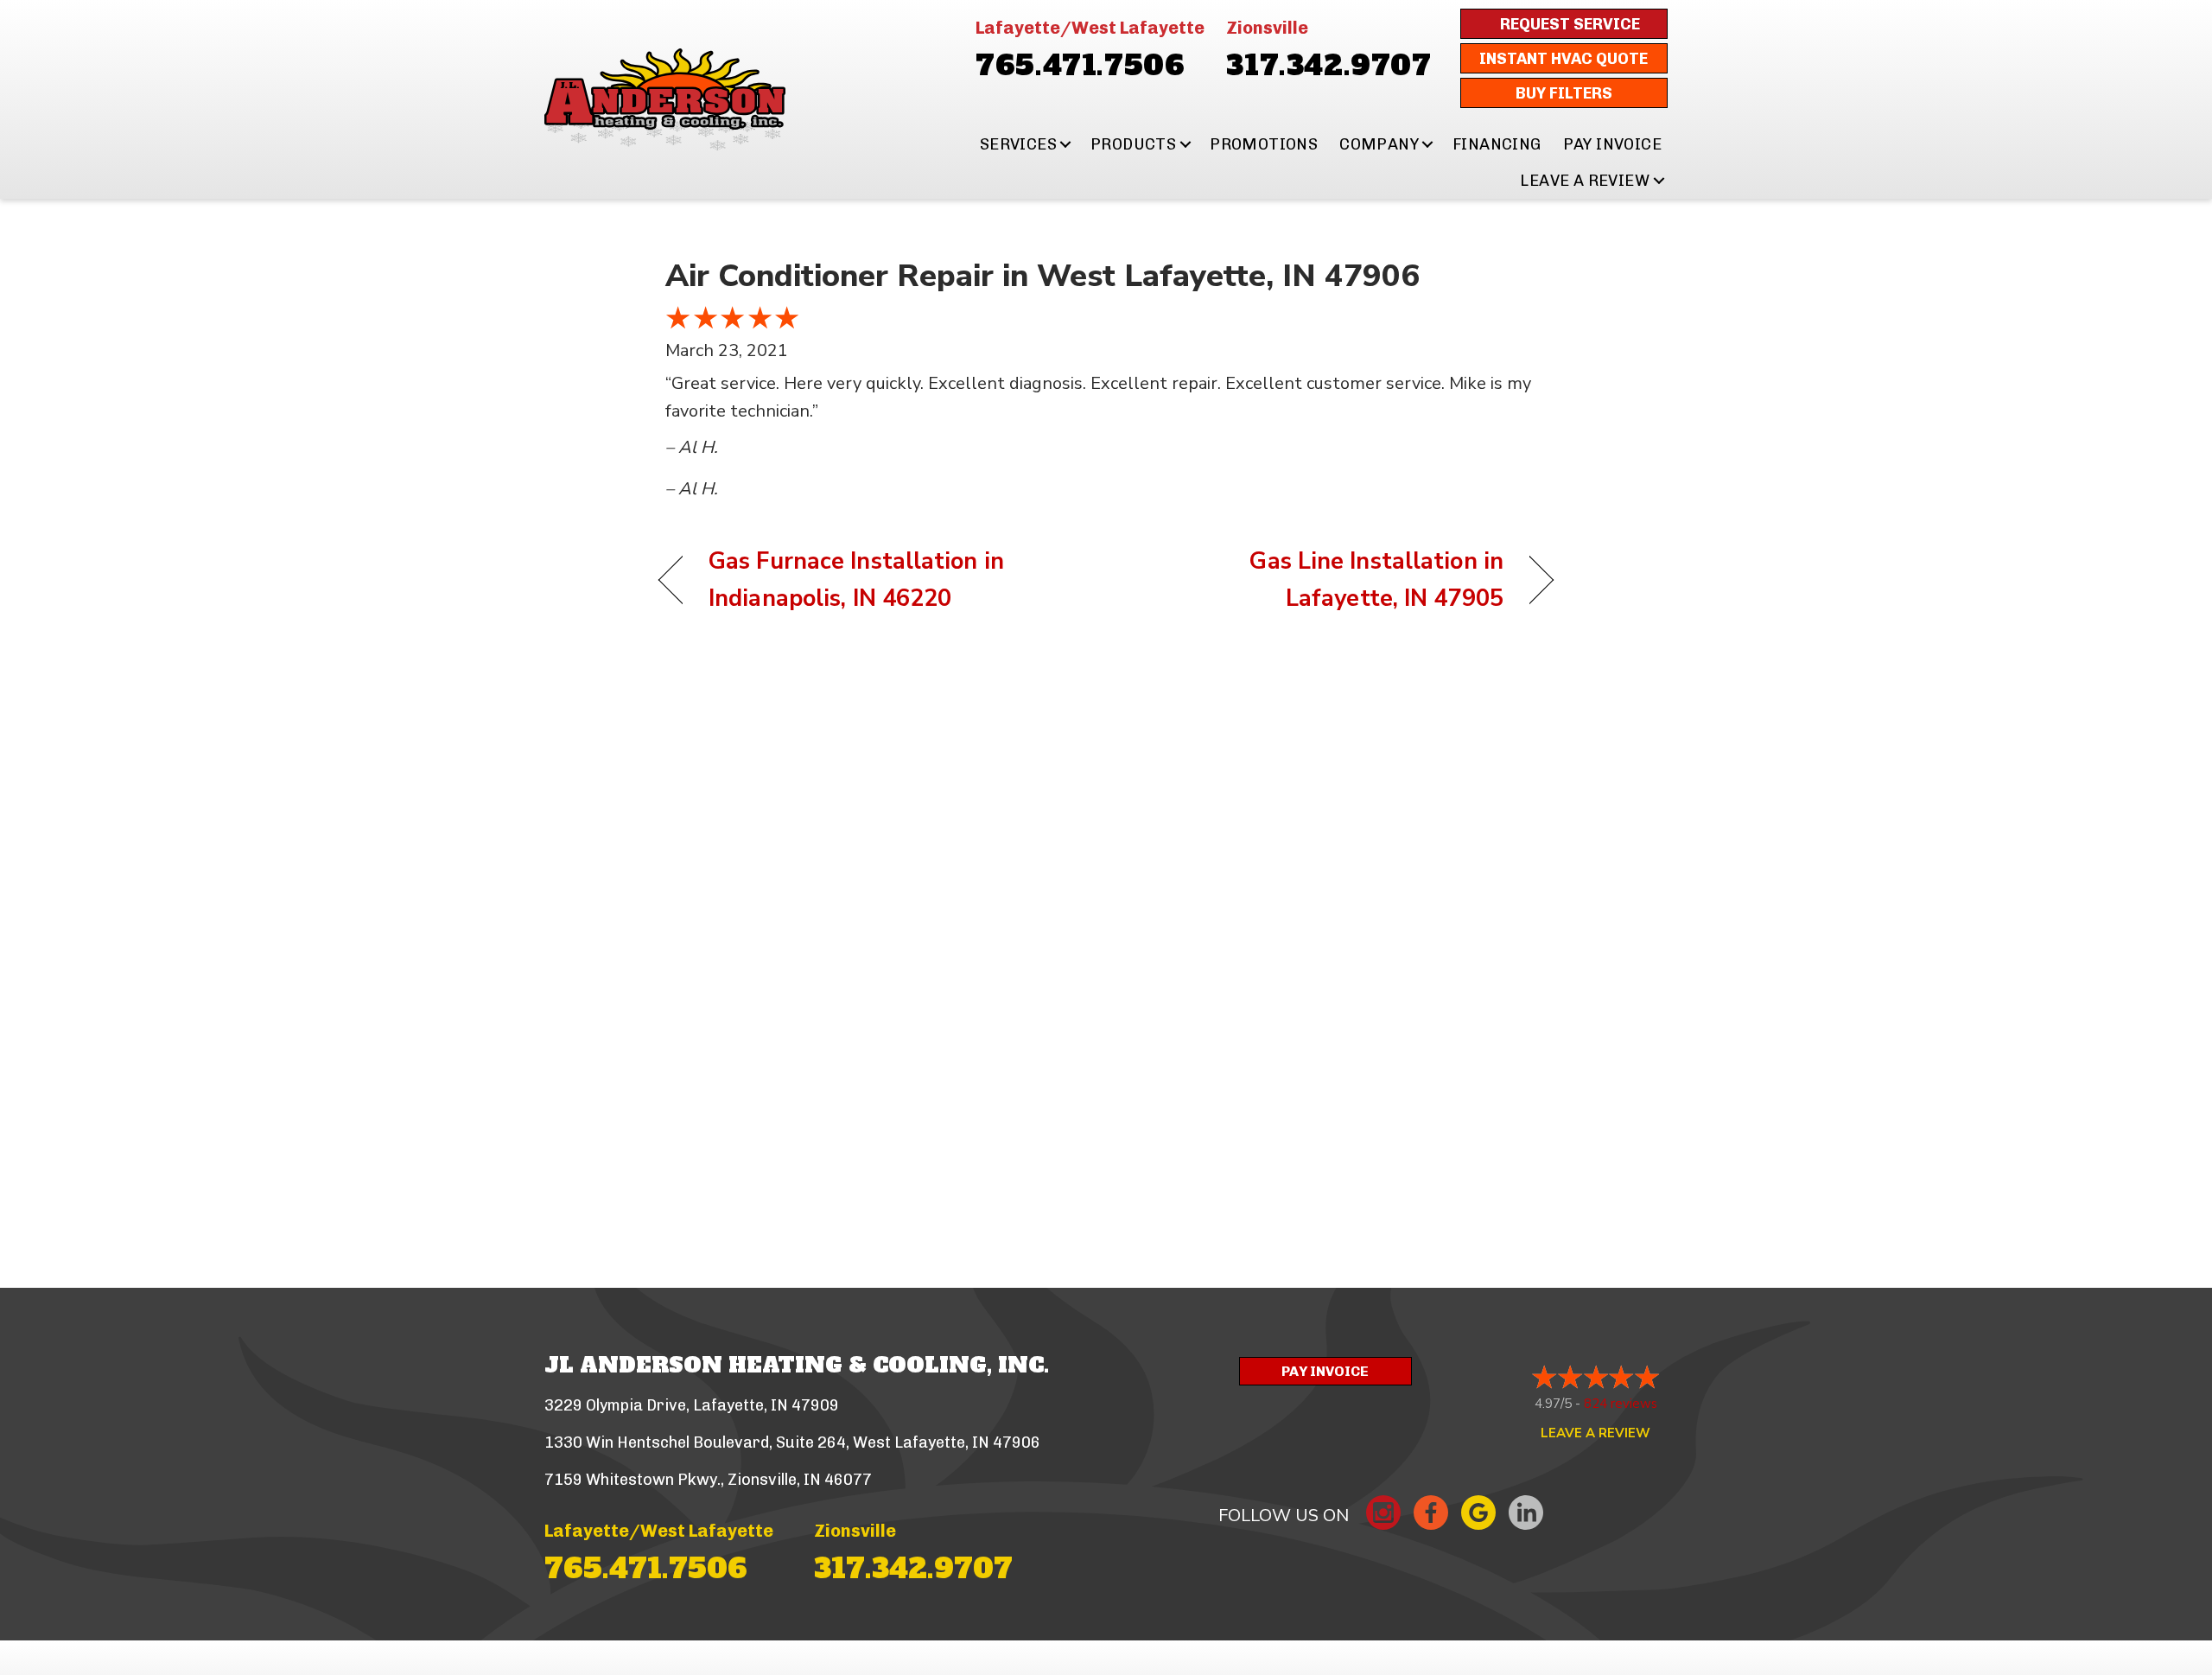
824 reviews (1621, 1404)
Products (1133, 144)
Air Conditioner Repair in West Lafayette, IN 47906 (1042, 276)
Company (1379, 144)
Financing (1497, 144)
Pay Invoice (1612, 144)
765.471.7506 (1080, 66)
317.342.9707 (1328, 66)
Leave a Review (1585, 181)
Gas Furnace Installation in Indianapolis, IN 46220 (856, 580)
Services (1018, 144)
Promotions (1264, 144)
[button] (1066, 144)
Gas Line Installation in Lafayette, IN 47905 (1318, 580)
